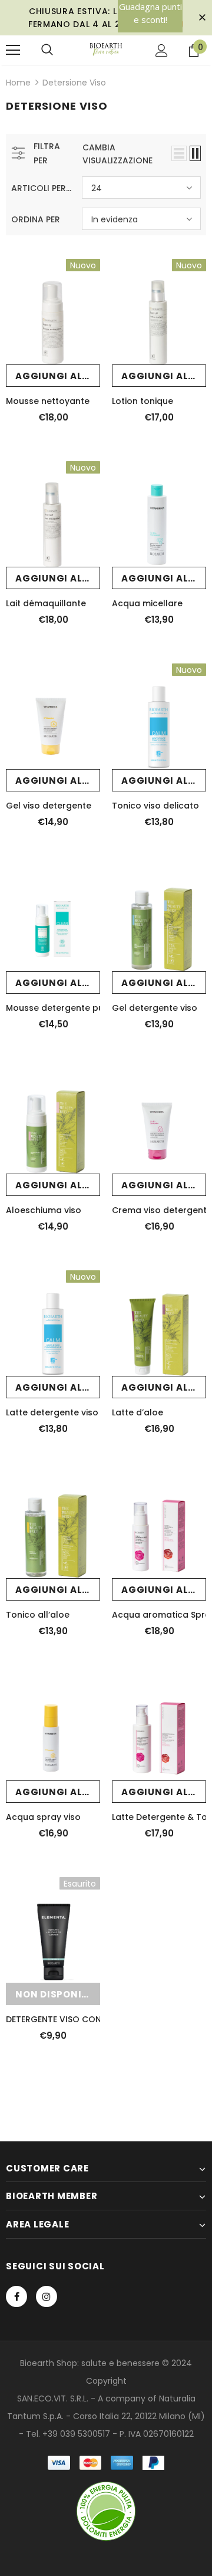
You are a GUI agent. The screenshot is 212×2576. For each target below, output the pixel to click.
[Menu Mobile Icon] (13, 50)
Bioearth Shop (49, 2363)
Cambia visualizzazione (117, 154)
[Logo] (106, 50)
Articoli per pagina (42, 188)
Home (18, 83)
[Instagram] (47, 2296)
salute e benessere (120, 2363)
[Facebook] (16, 2296)
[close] (202, 18)
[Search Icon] (47, 50)
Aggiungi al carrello (58, 376)
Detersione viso (74, 83)
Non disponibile (58, 1994)
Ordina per (36, 219)
